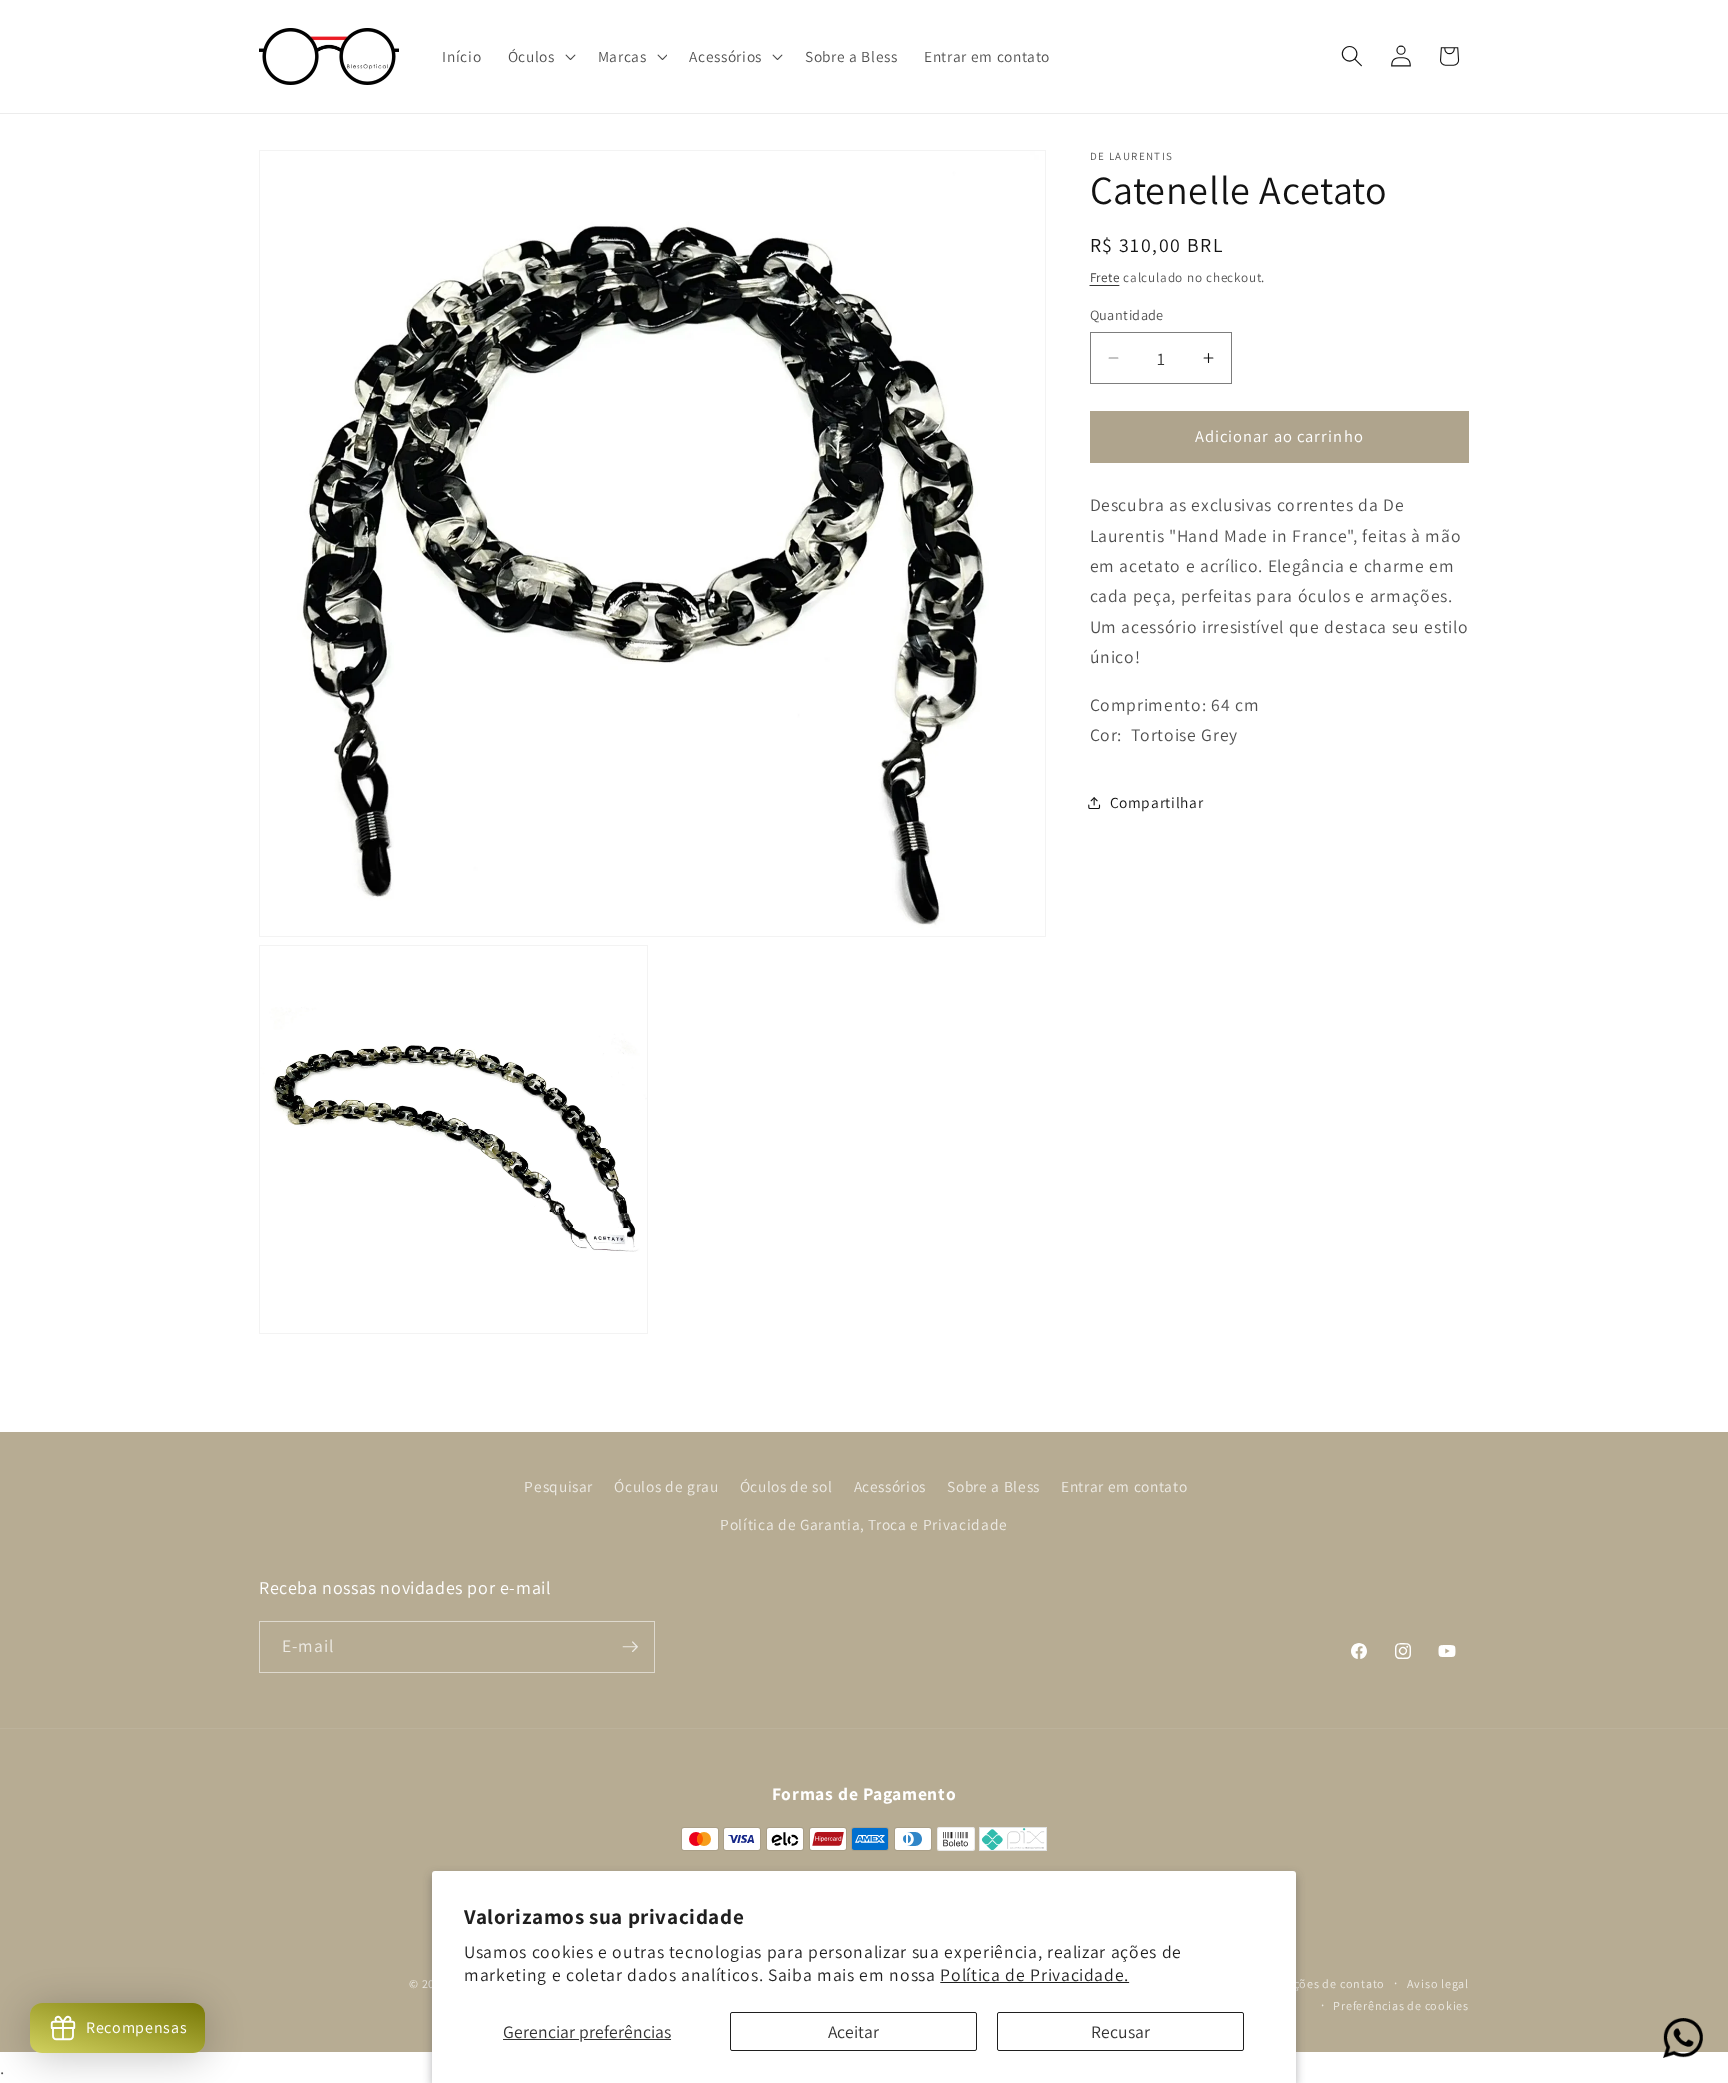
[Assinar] (630, 1647)
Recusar (1120, 2031)
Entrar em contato (1124, 1486)
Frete (1105, 277)
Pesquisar (558, 1486)
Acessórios (890, 1486)
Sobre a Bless (993, 1486)
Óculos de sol (786, 1486)
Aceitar (853, 2031)
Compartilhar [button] (1157, 802)
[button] (540, 57)
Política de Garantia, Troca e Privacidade (864, 1524)
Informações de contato (1316, 1983)
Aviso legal (1438, 1983)
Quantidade (1127, 314)
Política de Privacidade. (1034, 1974)
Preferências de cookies (1401, 2005)
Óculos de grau (666, 1486)
